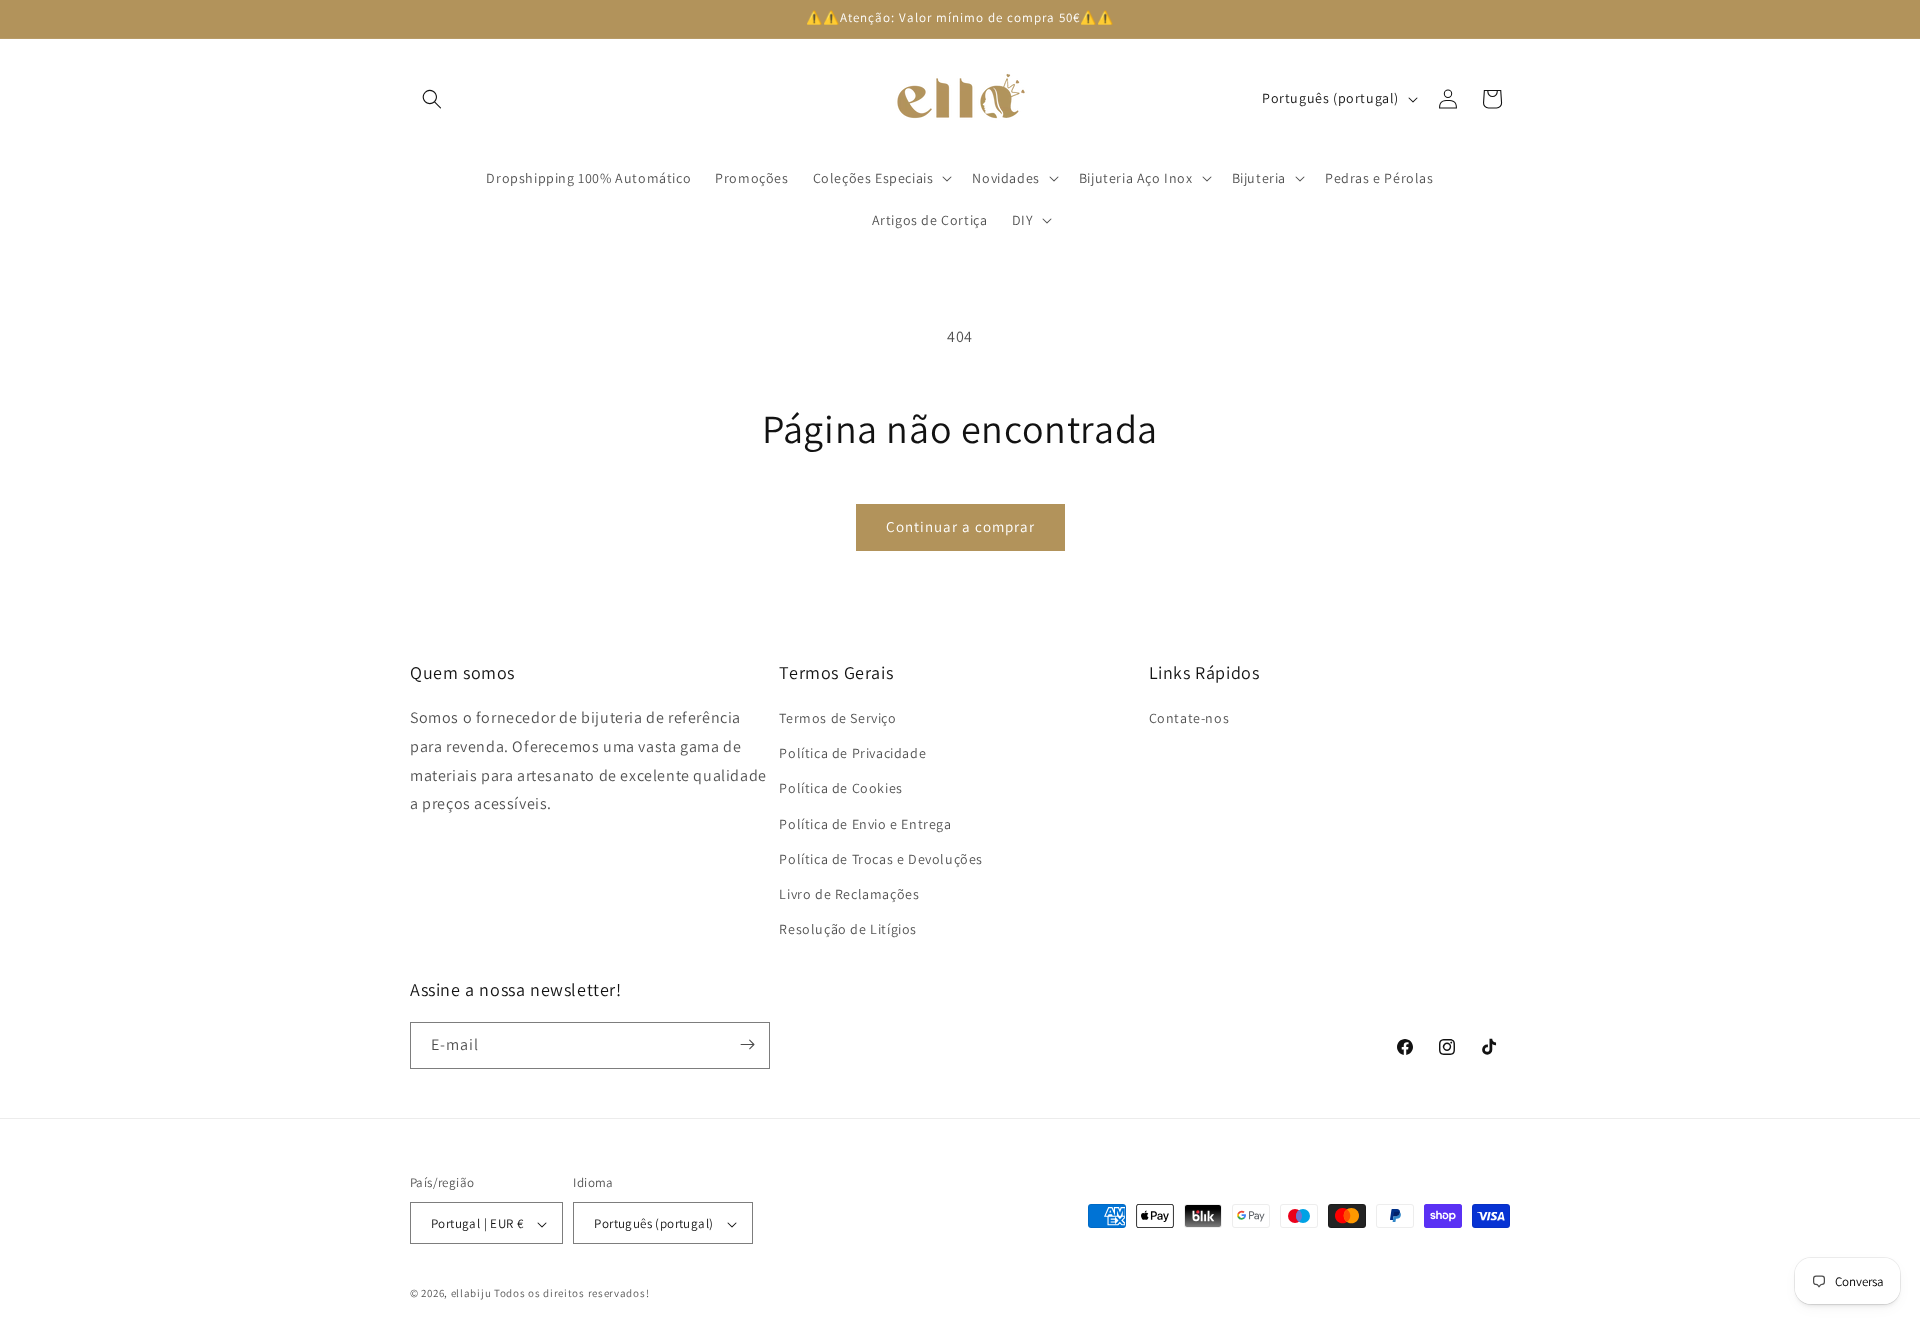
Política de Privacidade (852, 754)
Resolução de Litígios (848, 930)
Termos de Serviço (837, 718)
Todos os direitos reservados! (571, 1294)
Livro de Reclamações (849, 894)
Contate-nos (1189, 718)
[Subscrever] (747, 1044)
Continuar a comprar (960, 526)
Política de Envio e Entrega (865, 824)
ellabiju (471, 1294)
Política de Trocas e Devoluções (881, 859)
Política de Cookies (840, 789)
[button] (432, 99)
